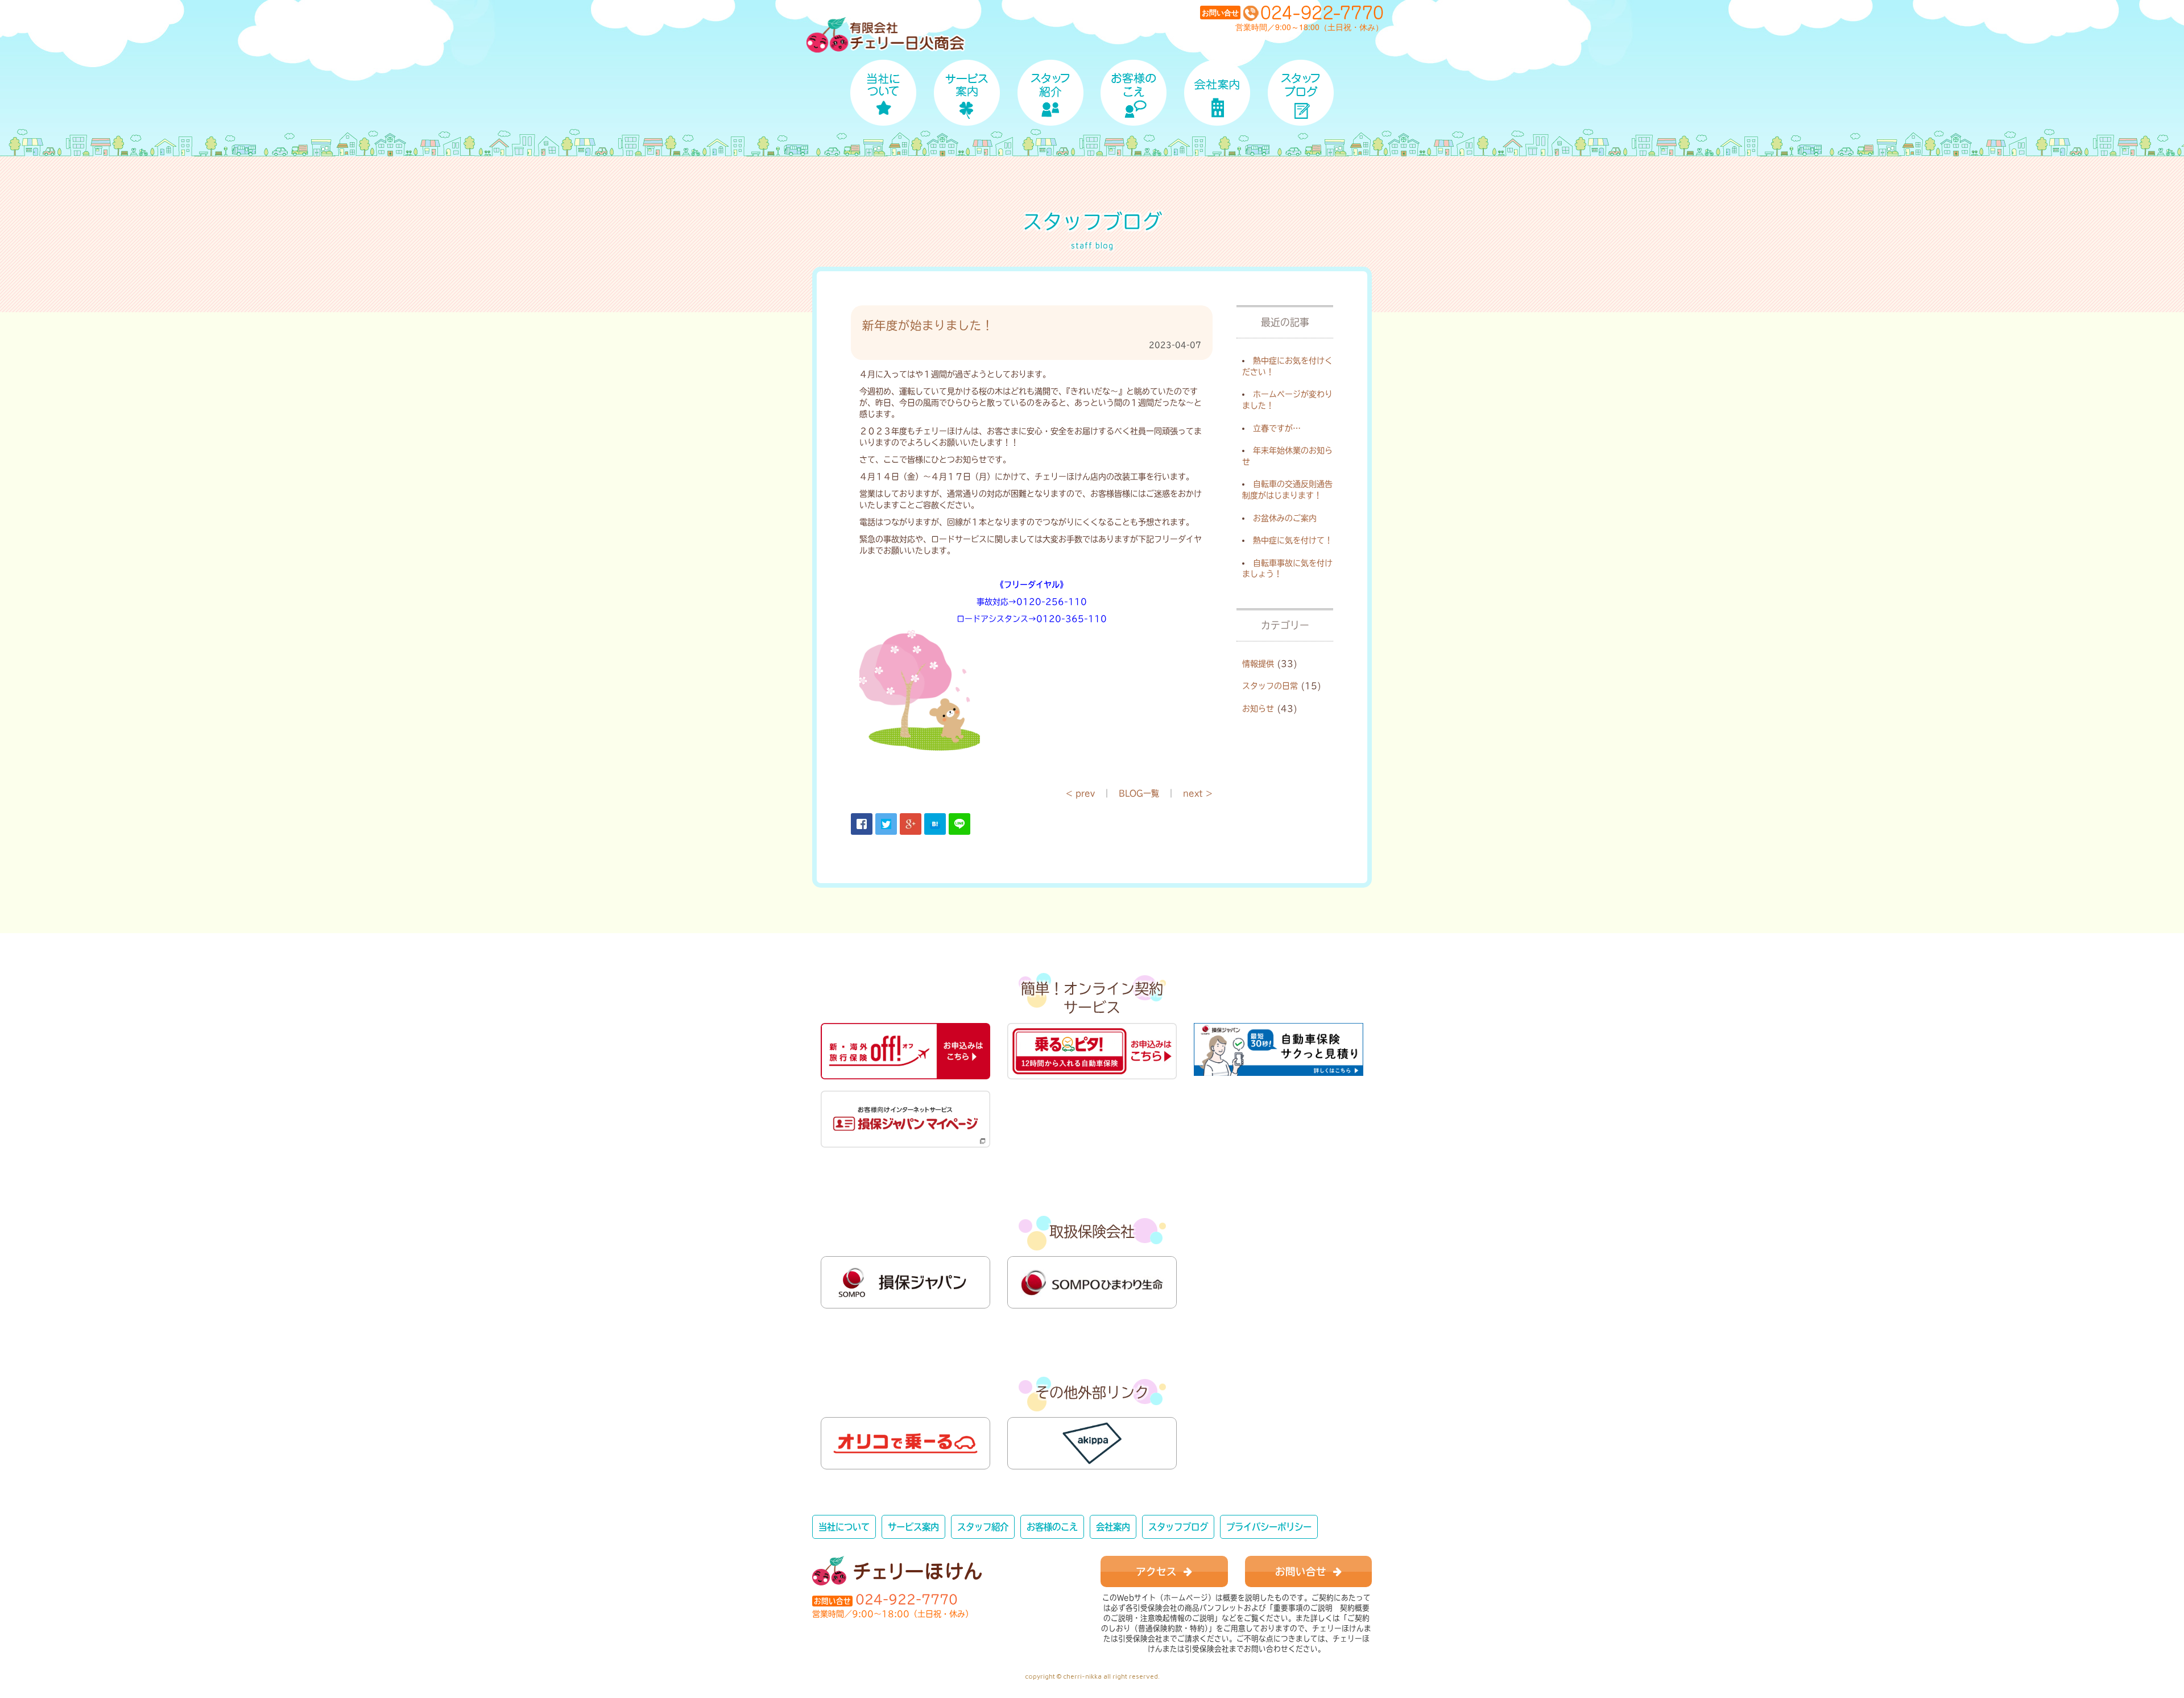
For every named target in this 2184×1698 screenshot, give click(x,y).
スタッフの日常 (1270, 686)
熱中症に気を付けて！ (1293, 540)
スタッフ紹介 (983, 1527)
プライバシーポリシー (1269, 1527)
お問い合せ (1304, 1571)
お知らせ (1258, 709)
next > (1198, 793)
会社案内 (1113, 1527)
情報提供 (1258, 664)
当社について (844, 1527)
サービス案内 (913, 1527)
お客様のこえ (1052, 1527)
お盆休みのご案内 (1285, 518)
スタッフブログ (1178, 1527)
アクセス (1160, 1571)
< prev (1080, 793)
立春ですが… (1277, 428)
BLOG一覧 (1139, 793)
